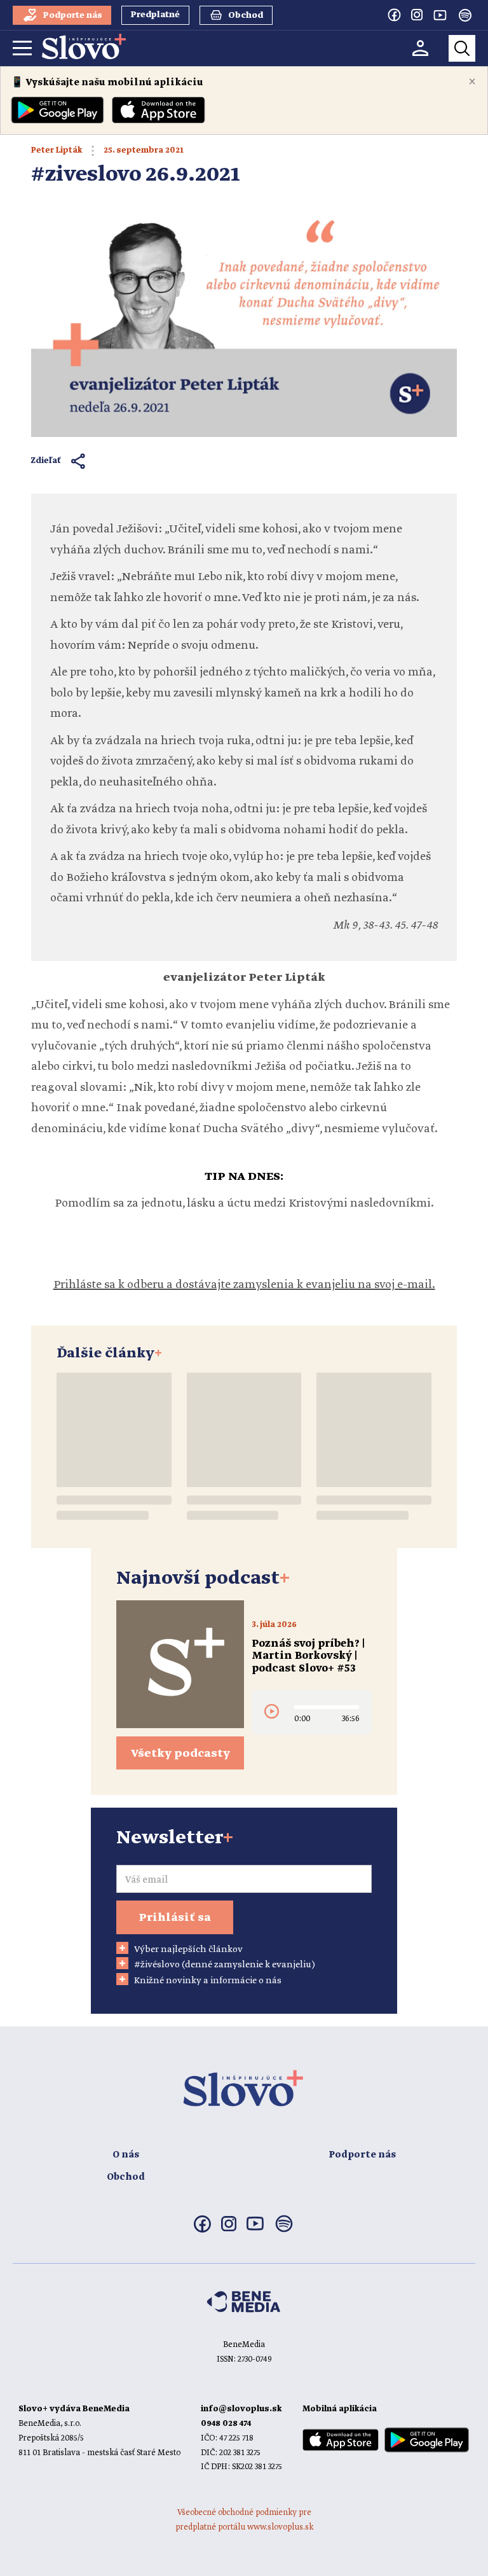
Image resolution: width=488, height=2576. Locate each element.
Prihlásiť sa (175, 1918)
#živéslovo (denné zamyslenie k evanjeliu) (225, 1965)
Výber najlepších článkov (188, 1949)
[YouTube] (440, 15)
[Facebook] (394, 15)
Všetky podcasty (180, 1754)
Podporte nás (362, 2155)
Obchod (126, 2177)
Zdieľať (46, 461)
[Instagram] (417, 15)
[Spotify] (465, 15)
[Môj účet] (420, 48)
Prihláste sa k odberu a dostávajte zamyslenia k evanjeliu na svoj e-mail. (244, 1285)
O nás (126, 2155)
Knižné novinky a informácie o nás (208, 1981)
